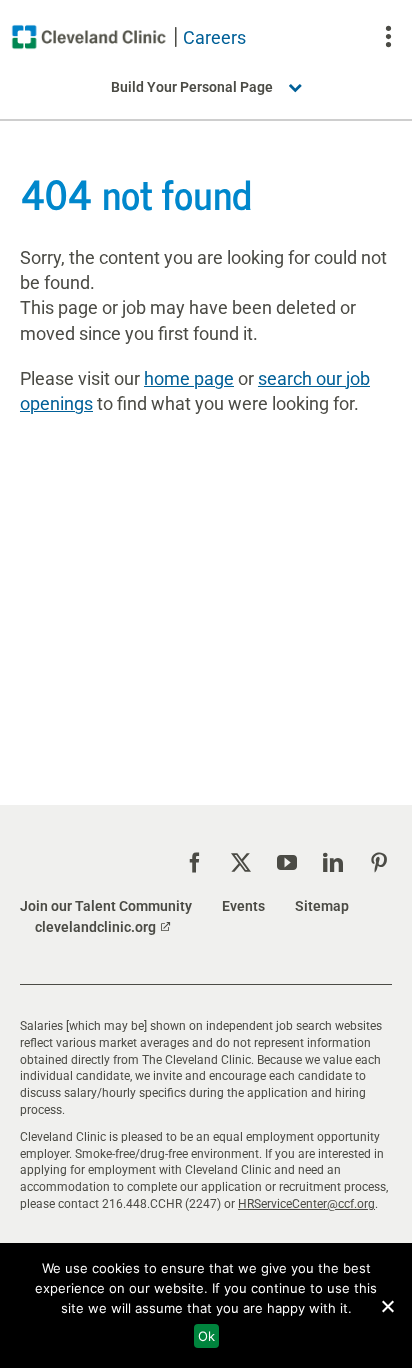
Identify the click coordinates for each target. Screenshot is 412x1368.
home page (189, 378)
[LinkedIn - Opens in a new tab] (333, 863)
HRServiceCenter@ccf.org (306, 1204)
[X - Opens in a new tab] (241, 863)
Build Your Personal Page (192, 87)
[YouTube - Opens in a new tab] (287, 863)
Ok (206, 1336)
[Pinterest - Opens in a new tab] (379, 863)
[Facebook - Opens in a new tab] (195, 863)
